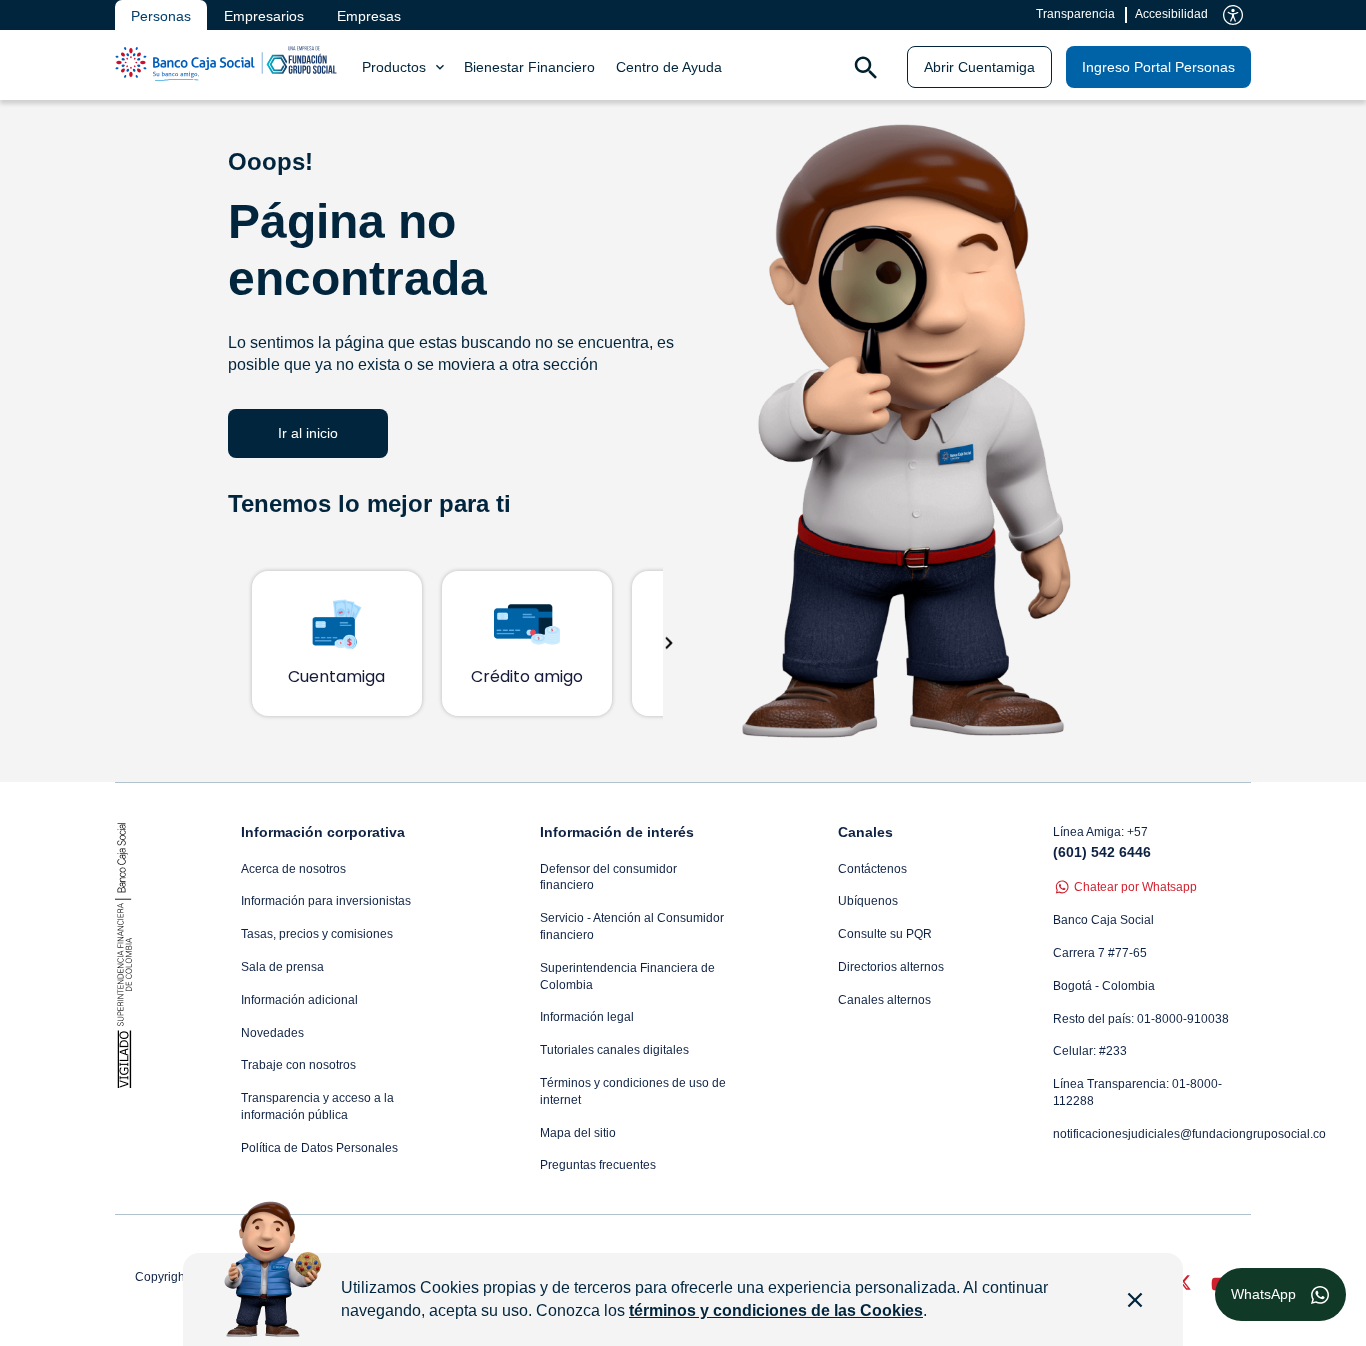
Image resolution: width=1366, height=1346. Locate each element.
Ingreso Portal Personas (1158, 67)
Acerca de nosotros (293, 869)
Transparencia (1075, 14)
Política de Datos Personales (319, 1148)
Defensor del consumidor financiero (608, 877)
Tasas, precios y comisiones (317, 934)
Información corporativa (323, 832)
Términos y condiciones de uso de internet (633, 1091)
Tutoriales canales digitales (614, 1050)
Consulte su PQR (885, 934)
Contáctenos (872, 869)
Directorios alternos (891, 967)
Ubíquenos (868, 901)
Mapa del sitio (578, 1133)
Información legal (587, 1017)
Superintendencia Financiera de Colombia (627, 976)
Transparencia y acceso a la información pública (317, 1106)
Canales (865, 832)
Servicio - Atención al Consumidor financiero (632, 926)
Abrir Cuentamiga (979, 67)
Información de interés (617, 832)
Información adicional (299, 1000)
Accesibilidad (1171, 14)
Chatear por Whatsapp (1135, 887)
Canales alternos (884, 1000)
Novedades (272, 1033)
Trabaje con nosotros (298, 1065)
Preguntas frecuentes (598, 1165)
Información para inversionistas (326, 901)
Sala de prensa (282, 967)
